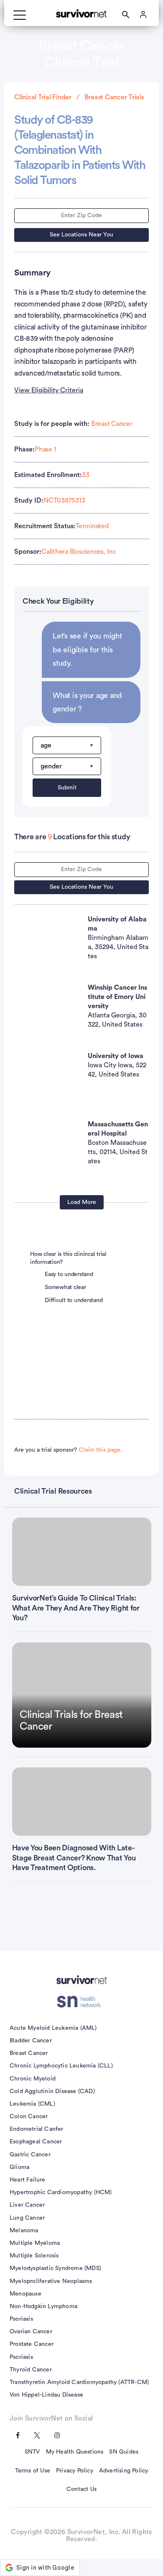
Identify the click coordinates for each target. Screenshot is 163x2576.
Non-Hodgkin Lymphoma (43, 2306)
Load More (82, 1202)
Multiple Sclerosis (34, 2256)
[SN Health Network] (82, 2002)
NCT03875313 (64, 501)
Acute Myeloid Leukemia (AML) (53, 2028)
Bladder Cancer (31, 2041)
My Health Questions (75, 2452)
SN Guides (124, 2452)
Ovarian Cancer (31, 2332)
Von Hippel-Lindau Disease (46, 2395)
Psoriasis (21, 2319)
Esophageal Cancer (36, 2142)
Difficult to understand (74, 1300)
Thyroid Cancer (31, 2370)
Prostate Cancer (32, 2344)
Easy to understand (69, 1274)
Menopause (25, 2294)
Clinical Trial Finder (43, 97)
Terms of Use (33, 2471)
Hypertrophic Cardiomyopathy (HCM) (61, 2192)
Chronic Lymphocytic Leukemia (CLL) (61, 2066)
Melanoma (24, 2231)
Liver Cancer (27, 2205)
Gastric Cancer (30, 2155)
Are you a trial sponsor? (68, 1450)
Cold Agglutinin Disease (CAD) (52, 2091)
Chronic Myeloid (33, 2079)
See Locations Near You (81, 235)
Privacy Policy (75, 2471)
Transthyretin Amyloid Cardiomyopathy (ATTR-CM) (79, 2382)
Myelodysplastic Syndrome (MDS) (55, 2268)
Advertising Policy (124, 2471)
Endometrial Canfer (37, 2129)
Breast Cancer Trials (114, 97)
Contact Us (81, 2489)
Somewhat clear (65, 1287)
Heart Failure (28, 2180)
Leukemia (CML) (32, 2104)
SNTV (32, 2452)
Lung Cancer (27, 2218)
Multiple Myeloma (35, 2243)
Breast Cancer (112, 424)
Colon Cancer (29, 2117)
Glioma (19, 2167)
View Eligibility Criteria (49, 390)
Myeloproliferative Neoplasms (51, 2281)
